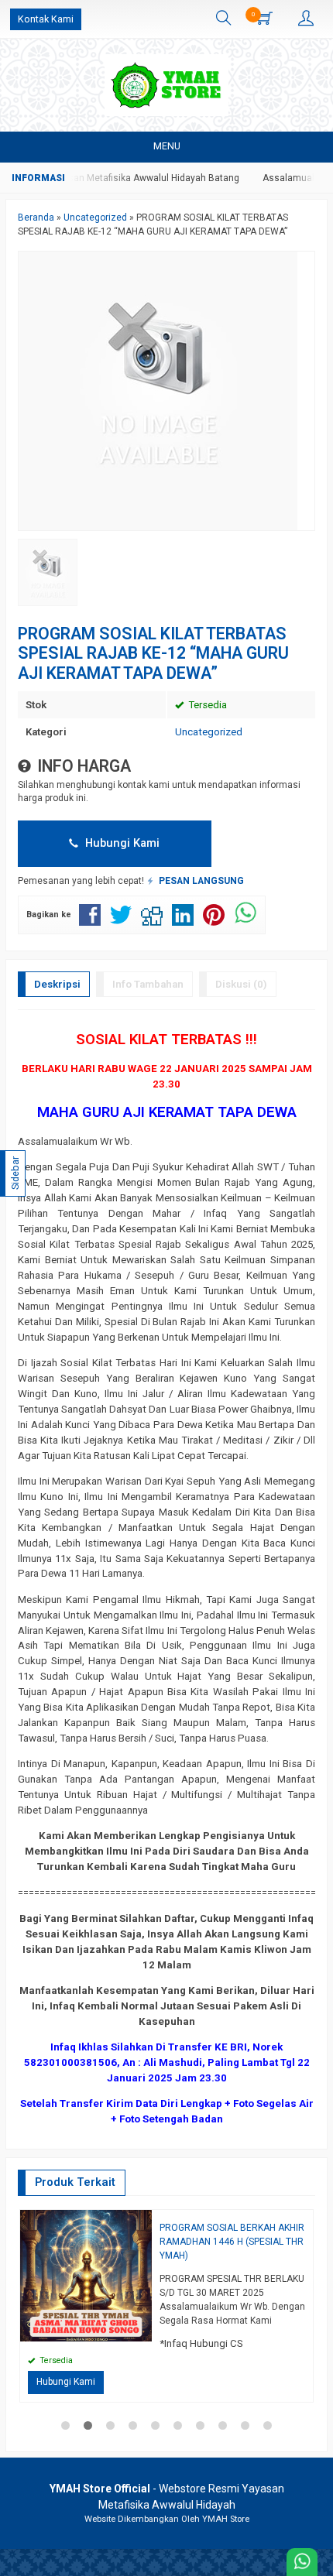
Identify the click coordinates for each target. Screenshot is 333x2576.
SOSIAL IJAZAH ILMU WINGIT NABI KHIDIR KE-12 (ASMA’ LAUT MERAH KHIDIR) (158, 2235)
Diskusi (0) (241, 984)
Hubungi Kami (121, 843)
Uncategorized (209, 732)
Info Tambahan (148, 984)
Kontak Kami (46, 19)
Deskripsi (57, 984)
